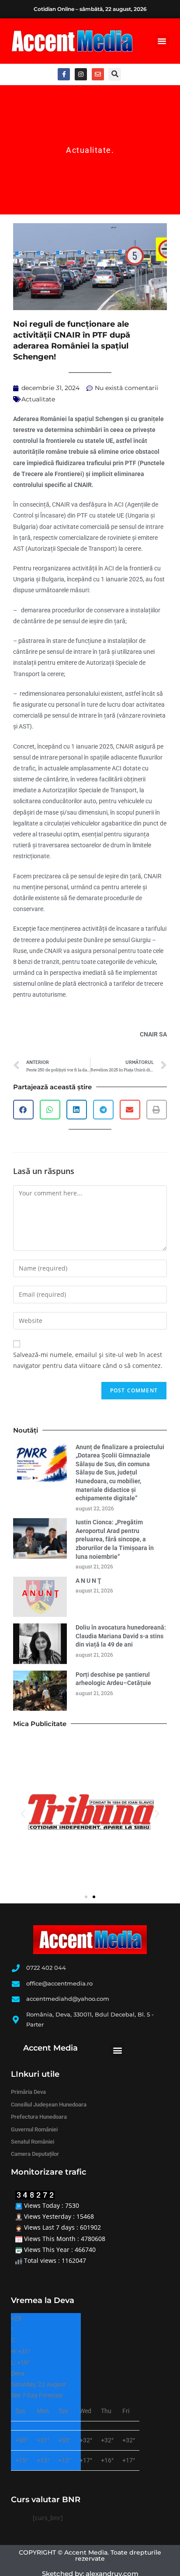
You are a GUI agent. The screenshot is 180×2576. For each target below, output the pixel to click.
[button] (162, 41)
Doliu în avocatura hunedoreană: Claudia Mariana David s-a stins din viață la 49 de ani (121, 1636)
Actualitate (89, 150)
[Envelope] (98, 74)
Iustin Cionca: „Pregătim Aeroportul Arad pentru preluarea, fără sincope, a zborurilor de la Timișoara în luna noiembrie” (115, 1539)
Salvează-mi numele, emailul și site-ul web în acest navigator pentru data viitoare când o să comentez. (88, 1360)
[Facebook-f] (64, 74)
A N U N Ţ (88, 1581)
